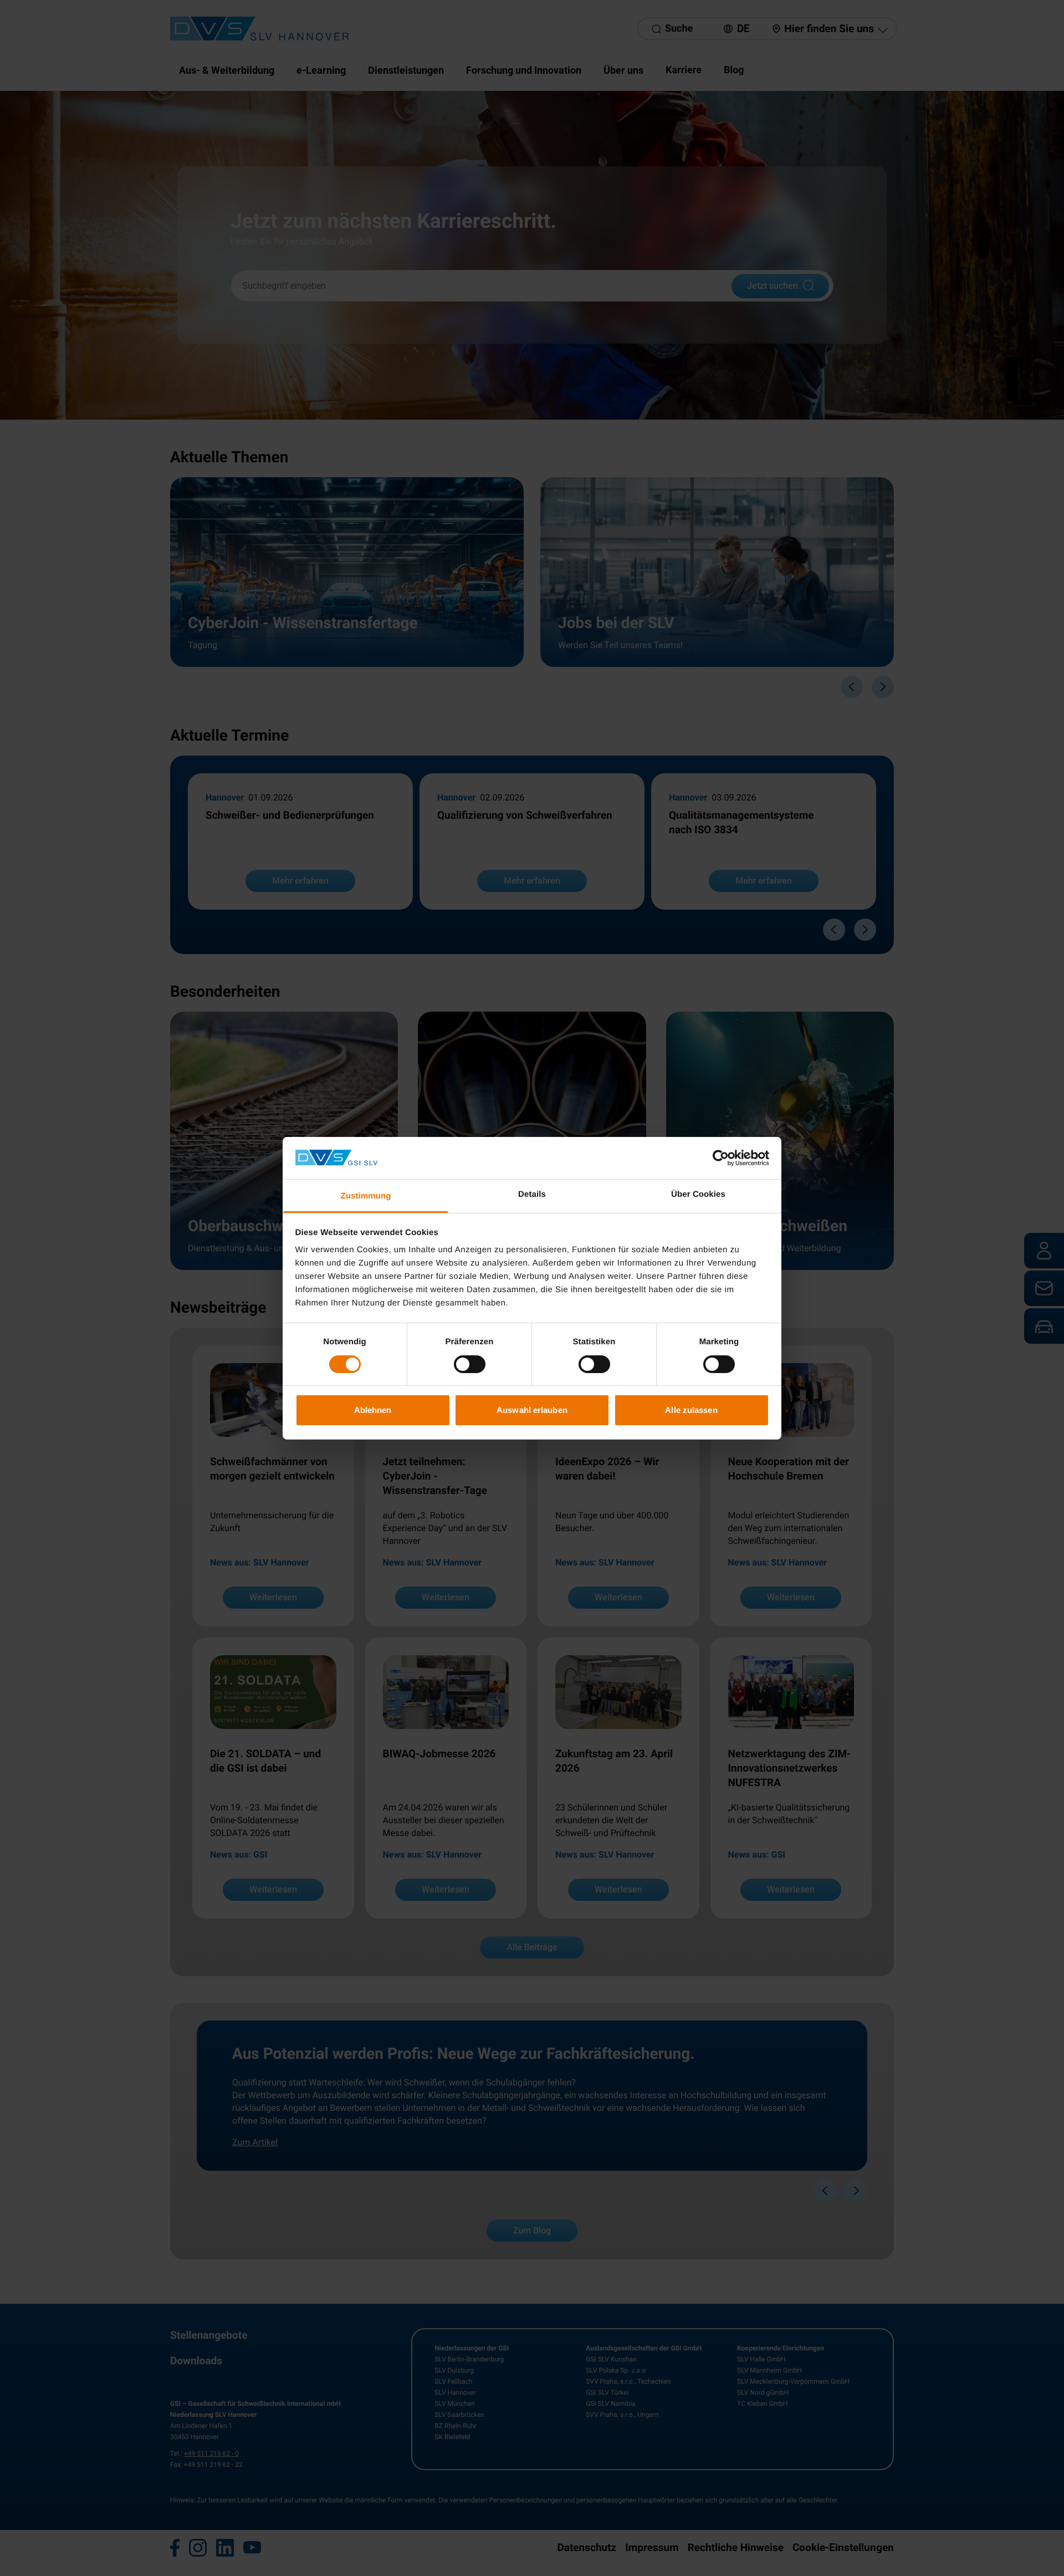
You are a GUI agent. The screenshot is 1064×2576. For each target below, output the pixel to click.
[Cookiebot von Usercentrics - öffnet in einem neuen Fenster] (721, 1158)
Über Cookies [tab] (698, 1194)
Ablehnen (373, 1410)
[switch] (470, 1364)
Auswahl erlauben (532, 1410)
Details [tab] (532, 1194)
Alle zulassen (691, 1410)
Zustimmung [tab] (366, 1196)
